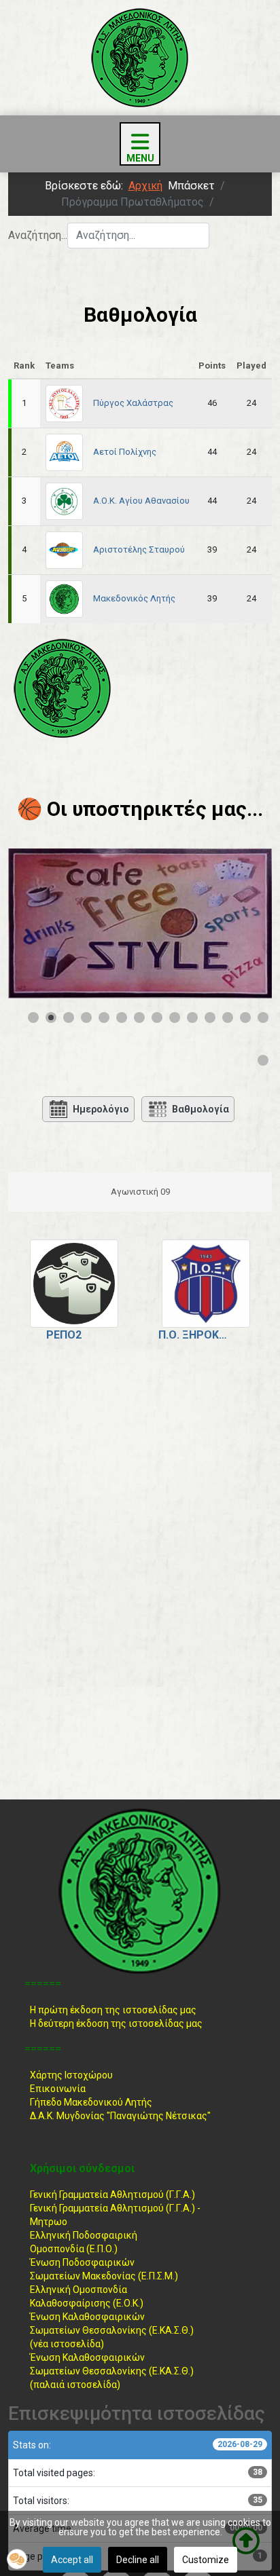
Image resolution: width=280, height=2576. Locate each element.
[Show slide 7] (139, 1018)
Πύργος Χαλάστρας (133, 403)
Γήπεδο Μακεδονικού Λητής (91, 2102)
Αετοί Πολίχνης (125, 452)
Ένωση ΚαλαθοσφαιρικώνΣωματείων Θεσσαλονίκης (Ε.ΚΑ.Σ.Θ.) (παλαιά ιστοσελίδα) (112, 2371)
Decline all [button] (138, 2560)
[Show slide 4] (86, 1018)
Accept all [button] (72, 2560)
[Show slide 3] (69, 1018)
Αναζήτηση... (38, 235)
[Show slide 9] (175, 1018)
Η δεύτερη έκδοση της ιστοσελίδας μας (116, 2023)
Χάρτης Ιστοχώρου (71, 2075)
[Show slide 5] (104, 1018)
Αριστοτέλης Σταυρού (139, 549)
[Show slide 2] (51, 1018)
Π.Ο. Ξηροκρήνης (196, 1335)
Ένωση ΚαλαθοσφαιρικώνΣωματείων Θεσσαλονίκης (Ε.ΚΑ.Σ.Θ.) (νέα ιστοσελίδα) (112, 2330)
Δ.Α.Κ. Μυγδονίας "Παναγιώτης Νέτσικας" (120, 2116)
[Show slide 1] (33, 1018)
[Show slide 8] (157, 1018)
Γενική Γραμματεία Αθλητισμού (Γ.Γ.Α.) (112, 2195)
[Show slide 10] (192, 1018)
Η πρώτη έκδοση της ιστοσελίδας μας (113, 2010)
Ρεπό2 (64, 1335)
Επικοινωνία (58, 2089)
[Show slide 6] (122, 1018)
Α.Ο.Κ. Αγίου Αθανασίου (141, 501)
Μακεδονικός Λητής (134, 598)
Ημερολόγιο (101, 1109)
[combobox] (138, 236)
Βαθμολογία (200, 1109)
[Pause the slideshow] (230, 923)
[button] (17, 2559)
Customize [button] (206, 2560)
